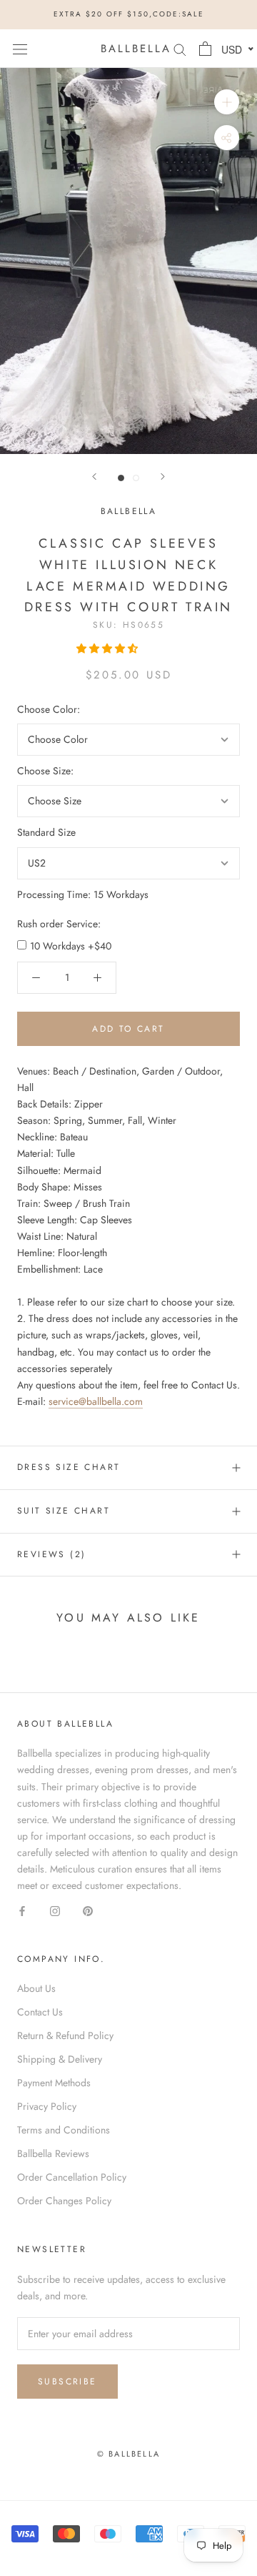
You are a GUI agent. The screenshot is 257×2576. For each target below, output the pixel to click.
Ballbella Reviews (53, 2153)
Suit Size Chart (64, 1511)
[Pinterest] (88, 1910)
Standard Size (46, 832)
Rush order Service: (59, 924)
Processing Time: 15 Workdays (83, 894)
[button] (109, 648)
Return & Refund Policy (65, 2035)
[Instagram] (55, 1910)
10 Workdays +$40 (71, 946)
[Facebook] (22, 1910)
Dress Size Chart (69, 1467)
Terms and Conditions (64, 2130)
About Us (36, 1988)
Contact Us (40, 2012)
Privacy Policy (47, 2106)
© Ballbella (128, 2454)
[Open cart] (205, 49)
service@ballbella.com (96, 1401)
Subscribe (67, 2382)
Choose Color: (49, 709)
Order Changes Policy (64, 2201)
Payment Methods (54, 2083)
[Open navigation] (20, 49)
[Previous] (94, 477)
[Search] (180, 48)
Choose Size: (45, 771)
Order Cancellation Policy (72, 2177)
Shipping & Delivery (60, 2059)
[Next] (163, 477)
